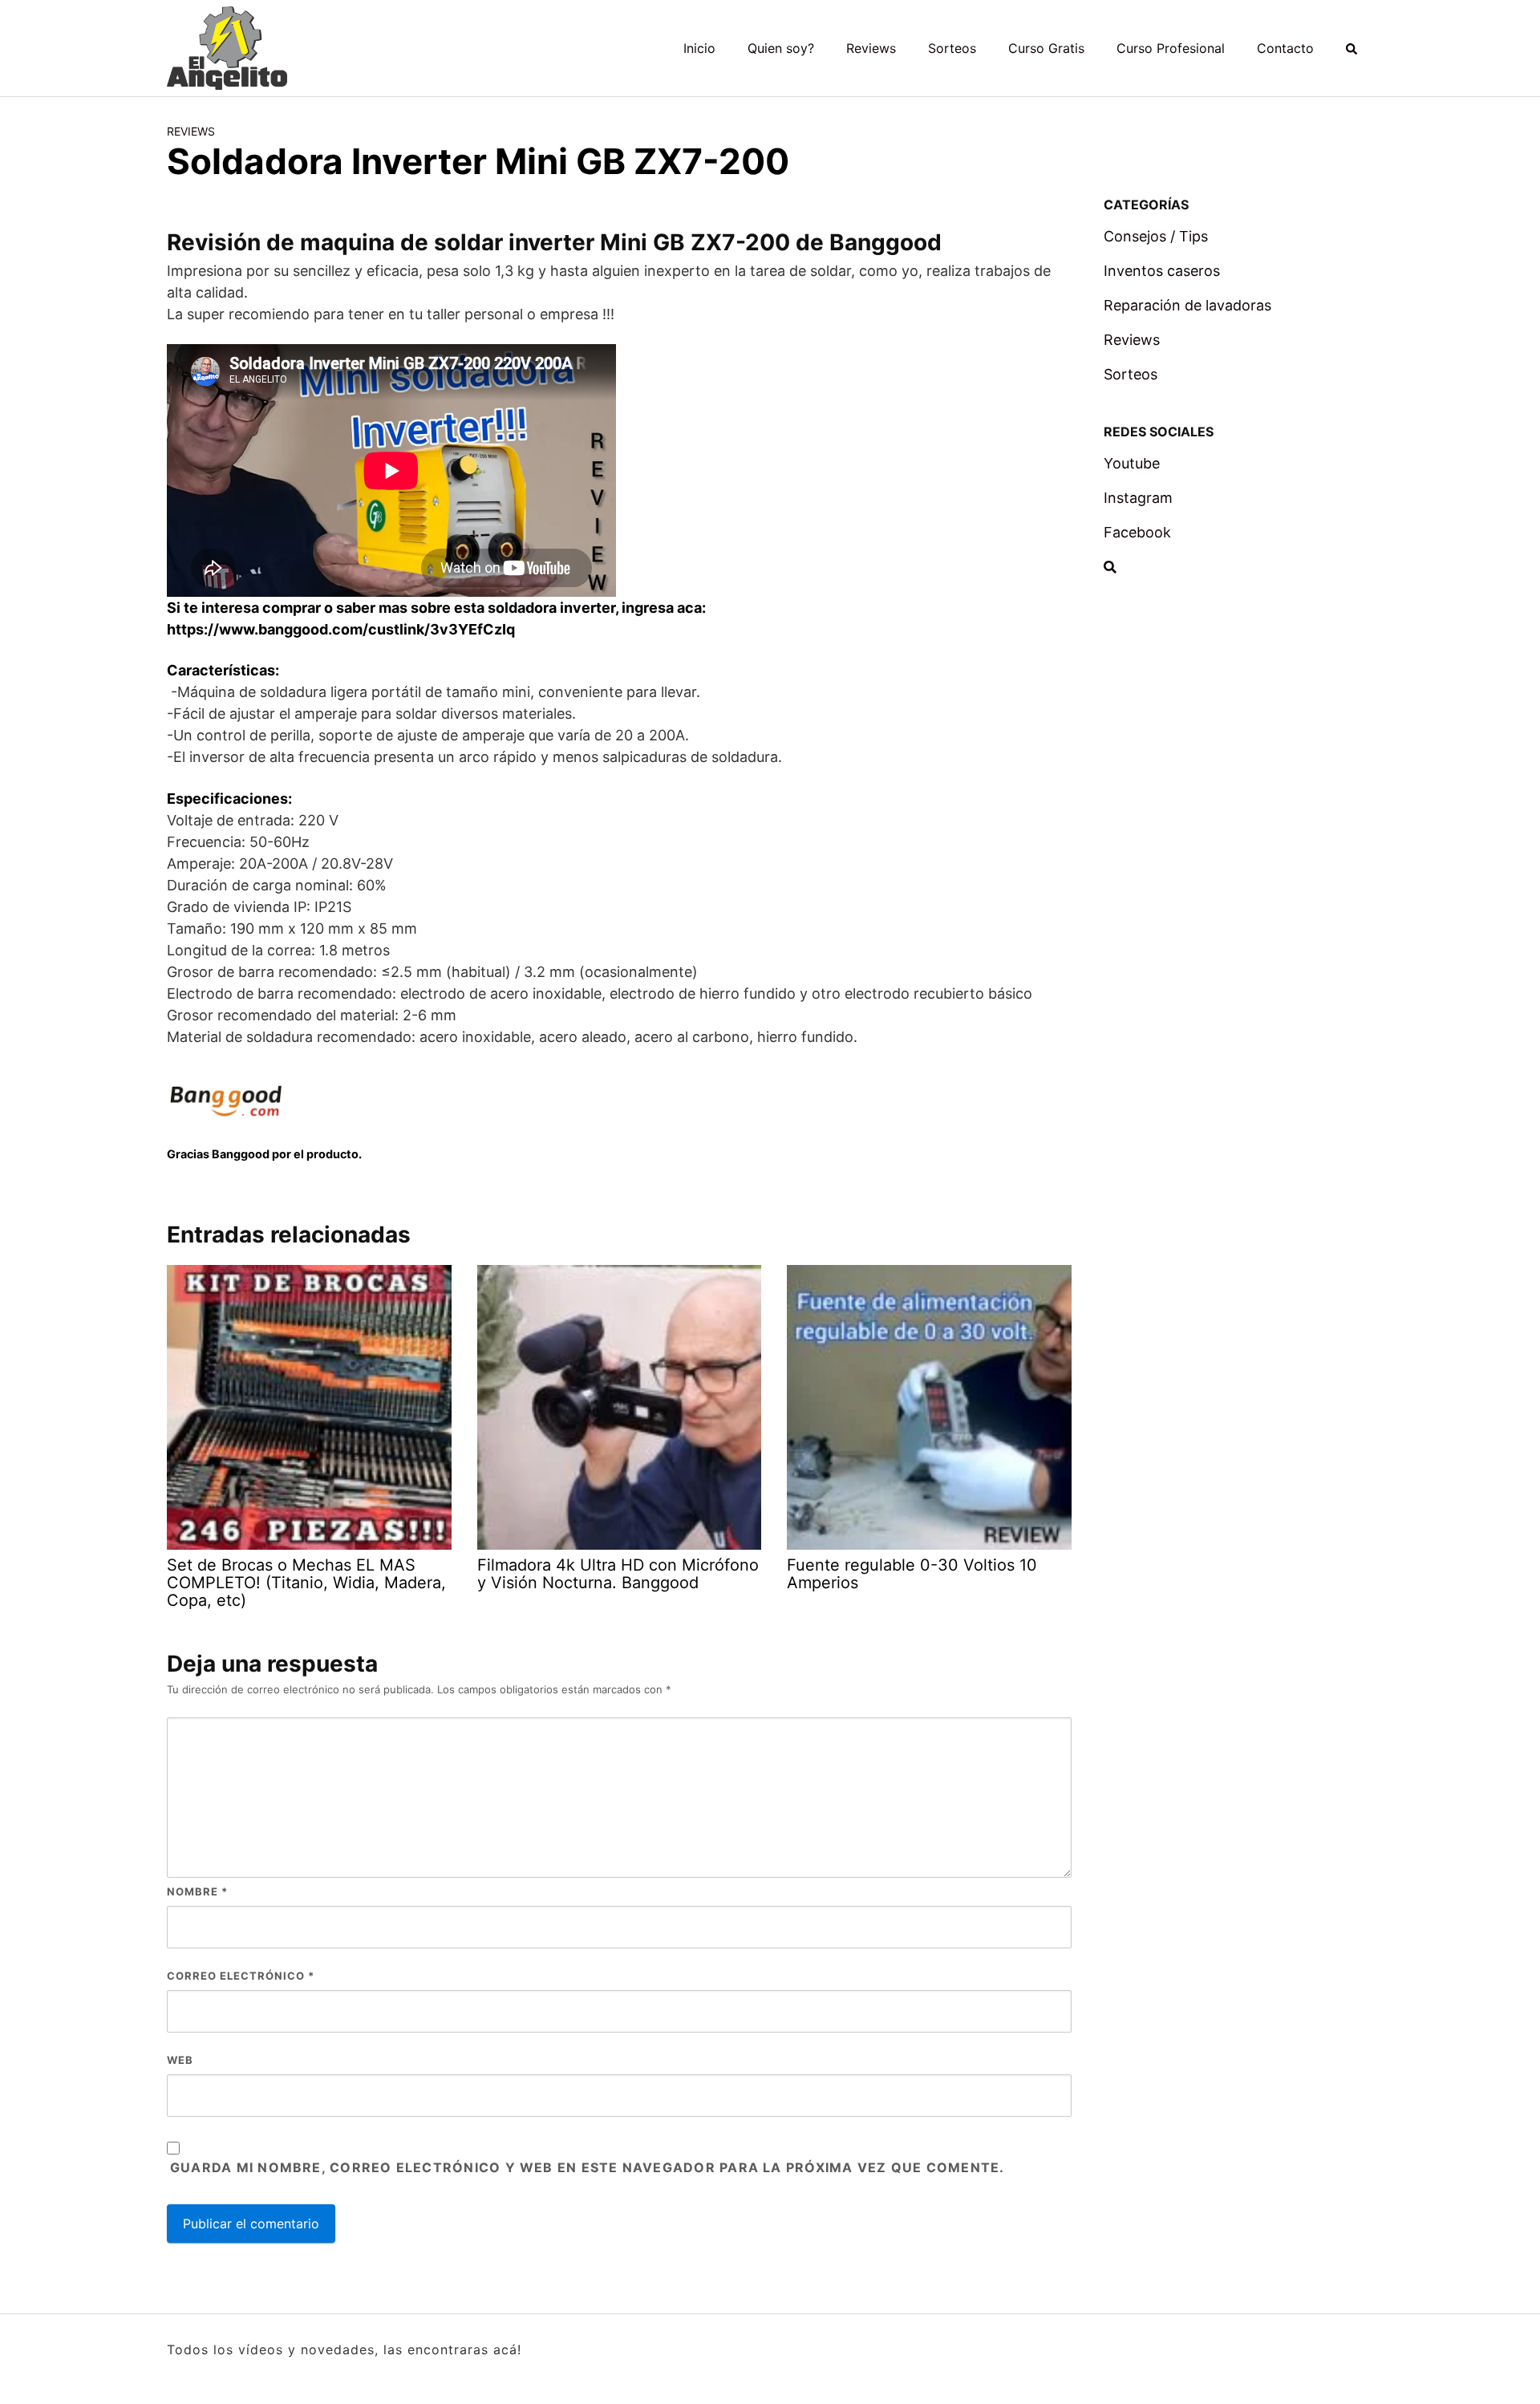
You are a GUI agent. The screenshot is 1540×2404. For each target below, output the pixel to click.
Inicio (699, 48)
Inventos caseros (1162, 271)
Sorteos (952, 48)
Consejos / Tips (1156, 236)
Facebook (1137, 532)
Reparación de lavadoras (1187, 305)
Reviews (871, 48)
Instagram (1138, 498)
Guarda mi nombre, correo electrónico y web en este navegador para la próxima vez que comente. (587, 2167)
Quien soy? (781, 48)
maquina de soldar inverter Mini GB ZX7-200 (545, 242)
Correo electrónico (241, 1976)
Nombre (197, 1891)
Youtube (1132, 463)
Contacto (1285, 48)
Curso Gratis (1046, 48)
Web (180, 2060)
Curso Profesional (1171, 48)
